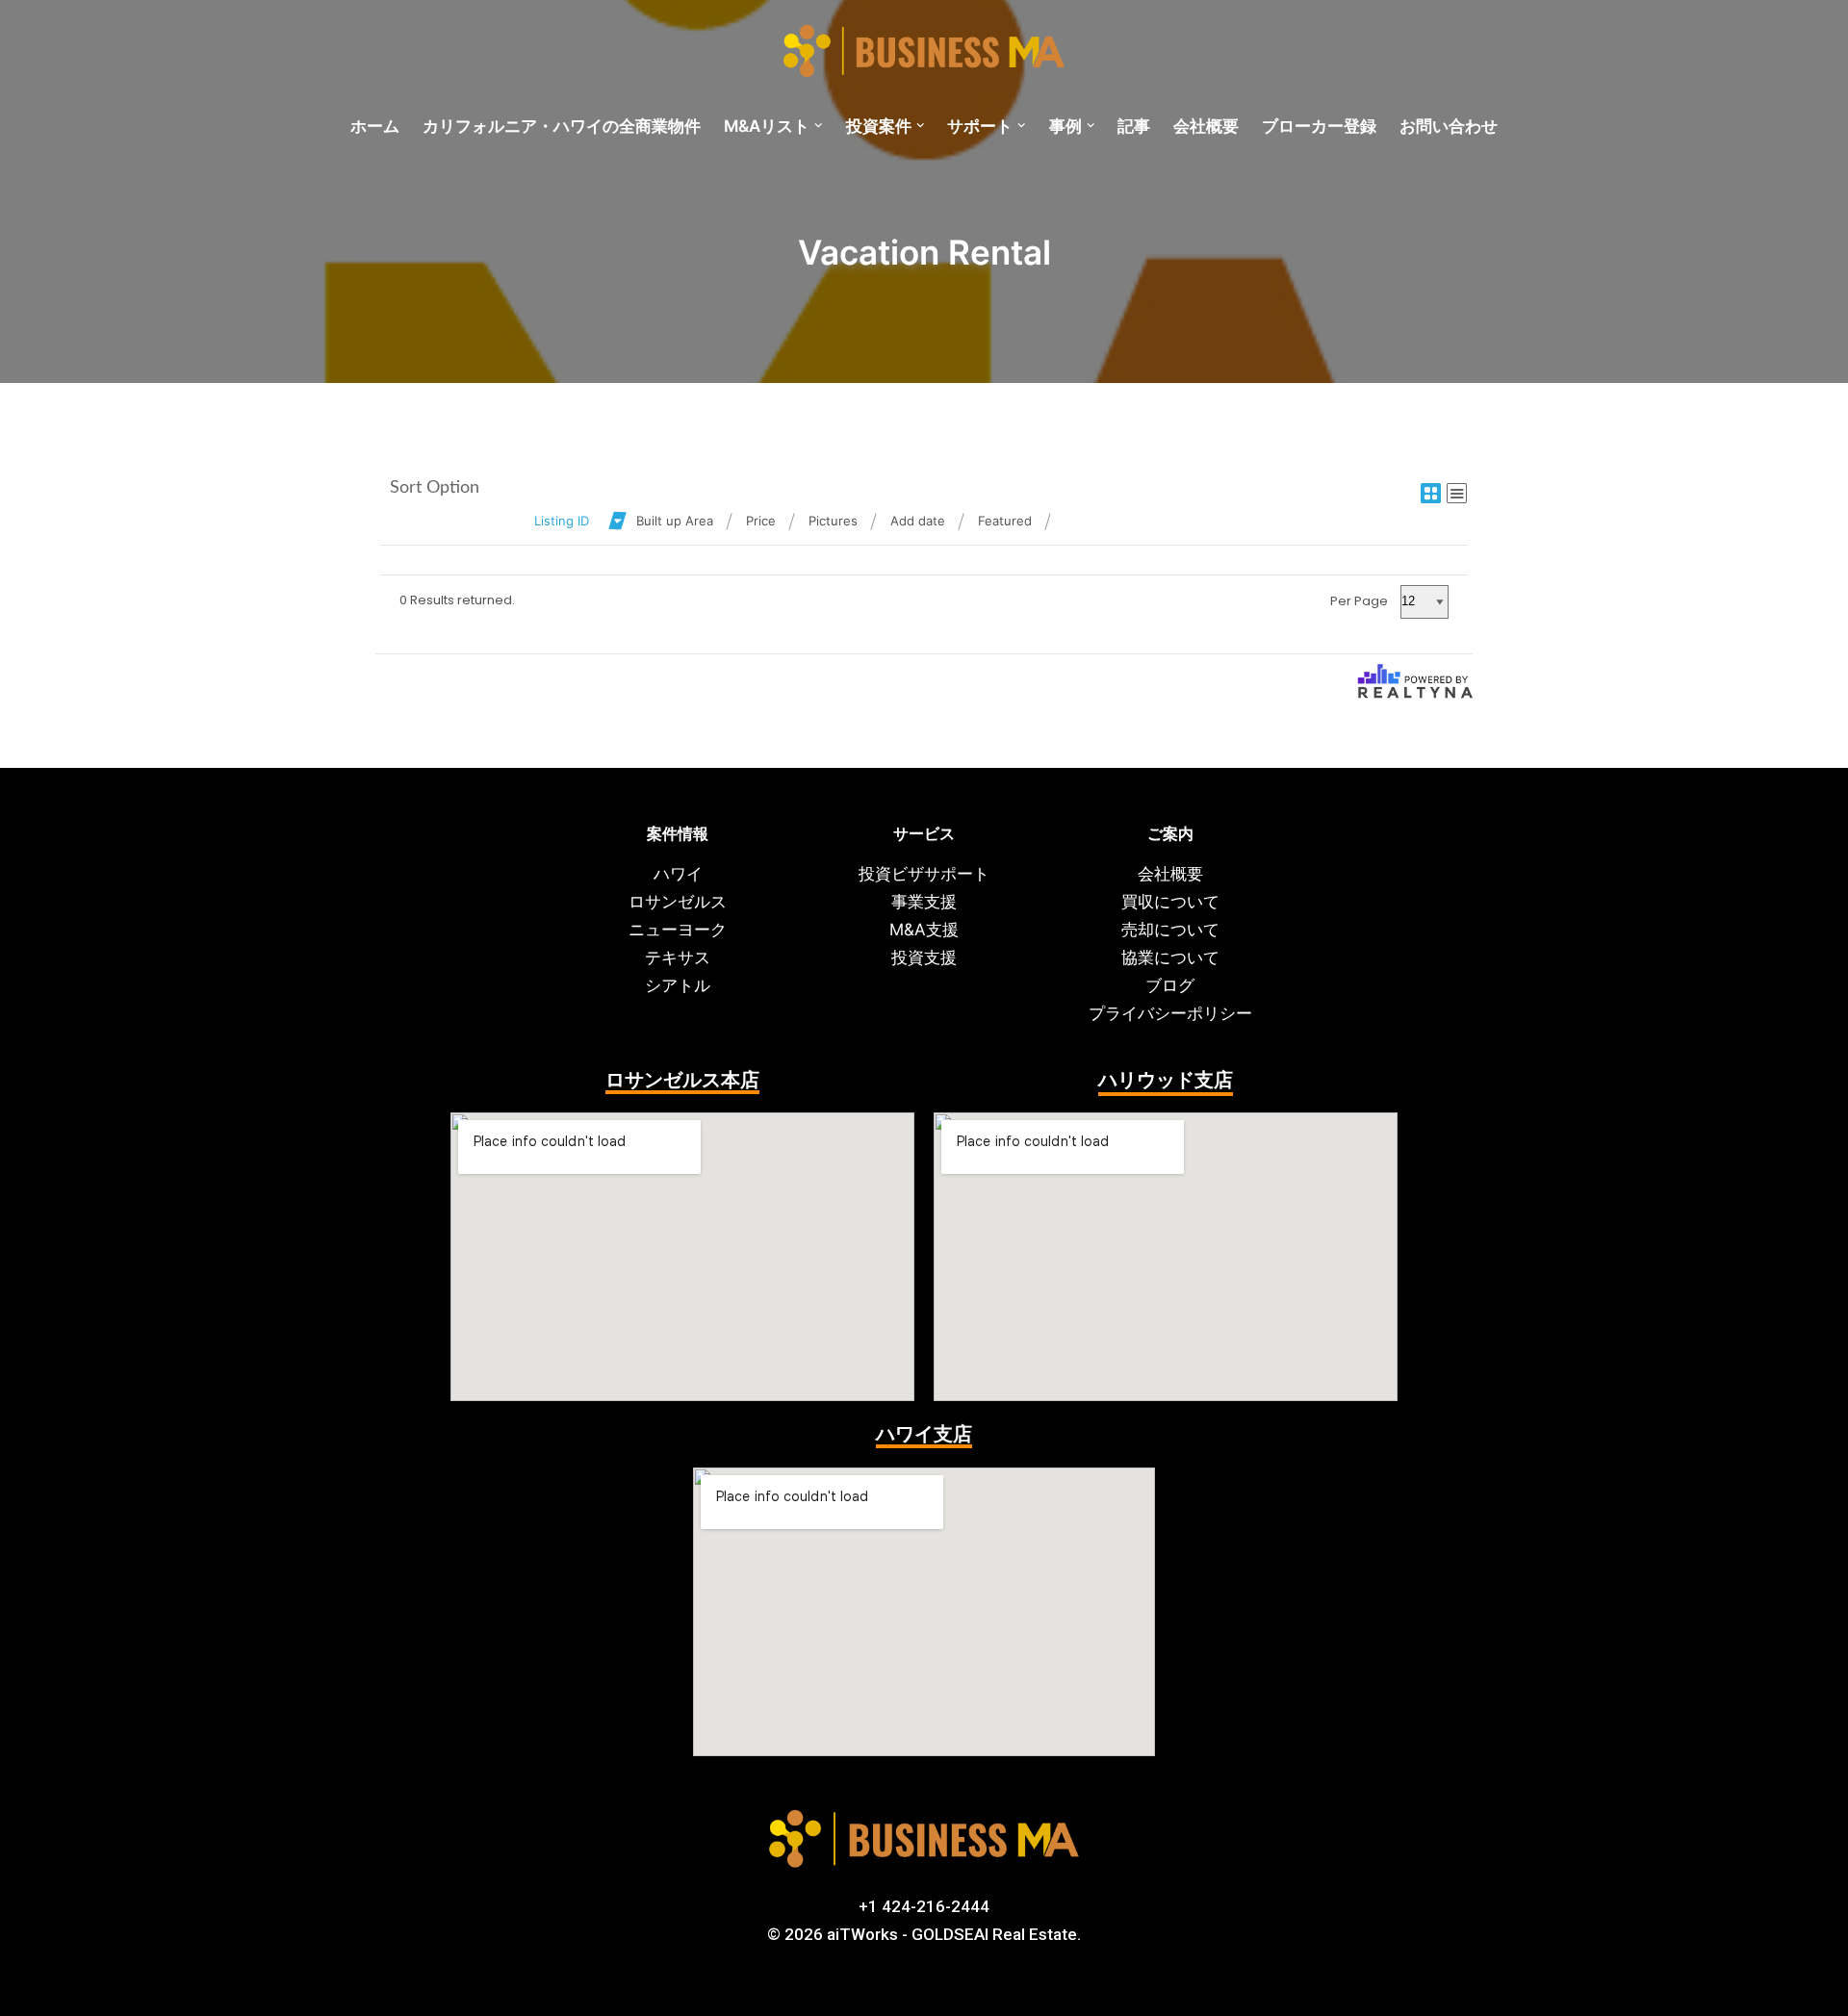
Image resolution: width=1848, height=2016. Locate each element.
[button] (819, 126)
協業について (1170, 957)
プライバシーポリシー (1170, 1013)
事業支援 (924, 902)
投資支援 (924, 957)
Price (761, 521)
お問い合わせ (1449, 126)
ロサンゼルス (678, 902)
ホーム (375, 126)
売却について (1170, 930)
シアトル (678, 985)
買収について (1170, 902)
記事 (1134, 126)
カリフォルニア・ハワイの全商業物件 (562, 126)
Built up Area (675, 521)
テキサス (678, 957)
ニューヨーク (678, 930)
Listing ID (562, 521)
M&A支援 (924, 930)
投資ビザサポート (924, 874)
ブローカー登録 (1319, 126)
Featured (1005, 521)
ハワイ (678, 874)
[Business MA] (924, 52)
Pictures (833, 521)
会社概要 (1206, 126)
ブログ (1170, 985)
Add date (918, 521)
